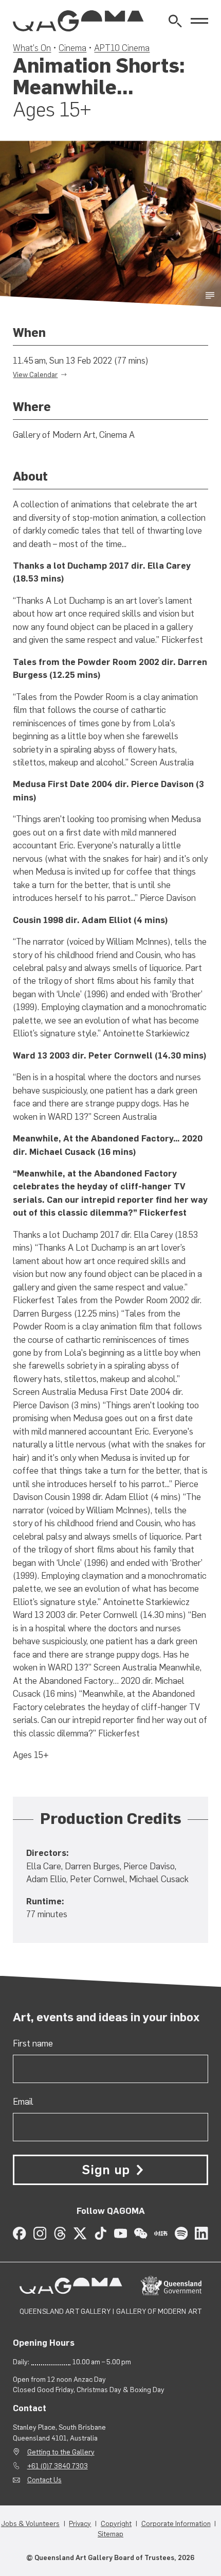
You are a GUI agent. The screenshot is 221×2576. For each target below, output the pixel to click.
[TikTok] (100, 2233)
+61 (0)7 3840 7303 (58, 2466)
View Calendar (35, 374)
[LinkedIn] (201, 2233)
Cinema (72, 48)
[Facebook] (19, 2233)
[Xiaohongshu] (161, 2233)
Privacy (80, 2523)
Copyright (116, 2523)
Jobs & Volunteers (30, 2523)
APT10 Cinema (122, 48)
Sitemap (110, 2534)
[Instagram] (40, 2233)
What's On (32, 48)
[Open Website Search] (175, 21)
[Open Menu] (199, 21)
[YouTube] (121, 2233)
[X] (80, 2233)
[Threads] (60, 2233)
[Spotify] (181, 2233)
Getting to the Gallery (61, 2452)
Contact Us (44, 2480)
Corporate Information (176, 2523)
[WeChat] (141, 2233)
